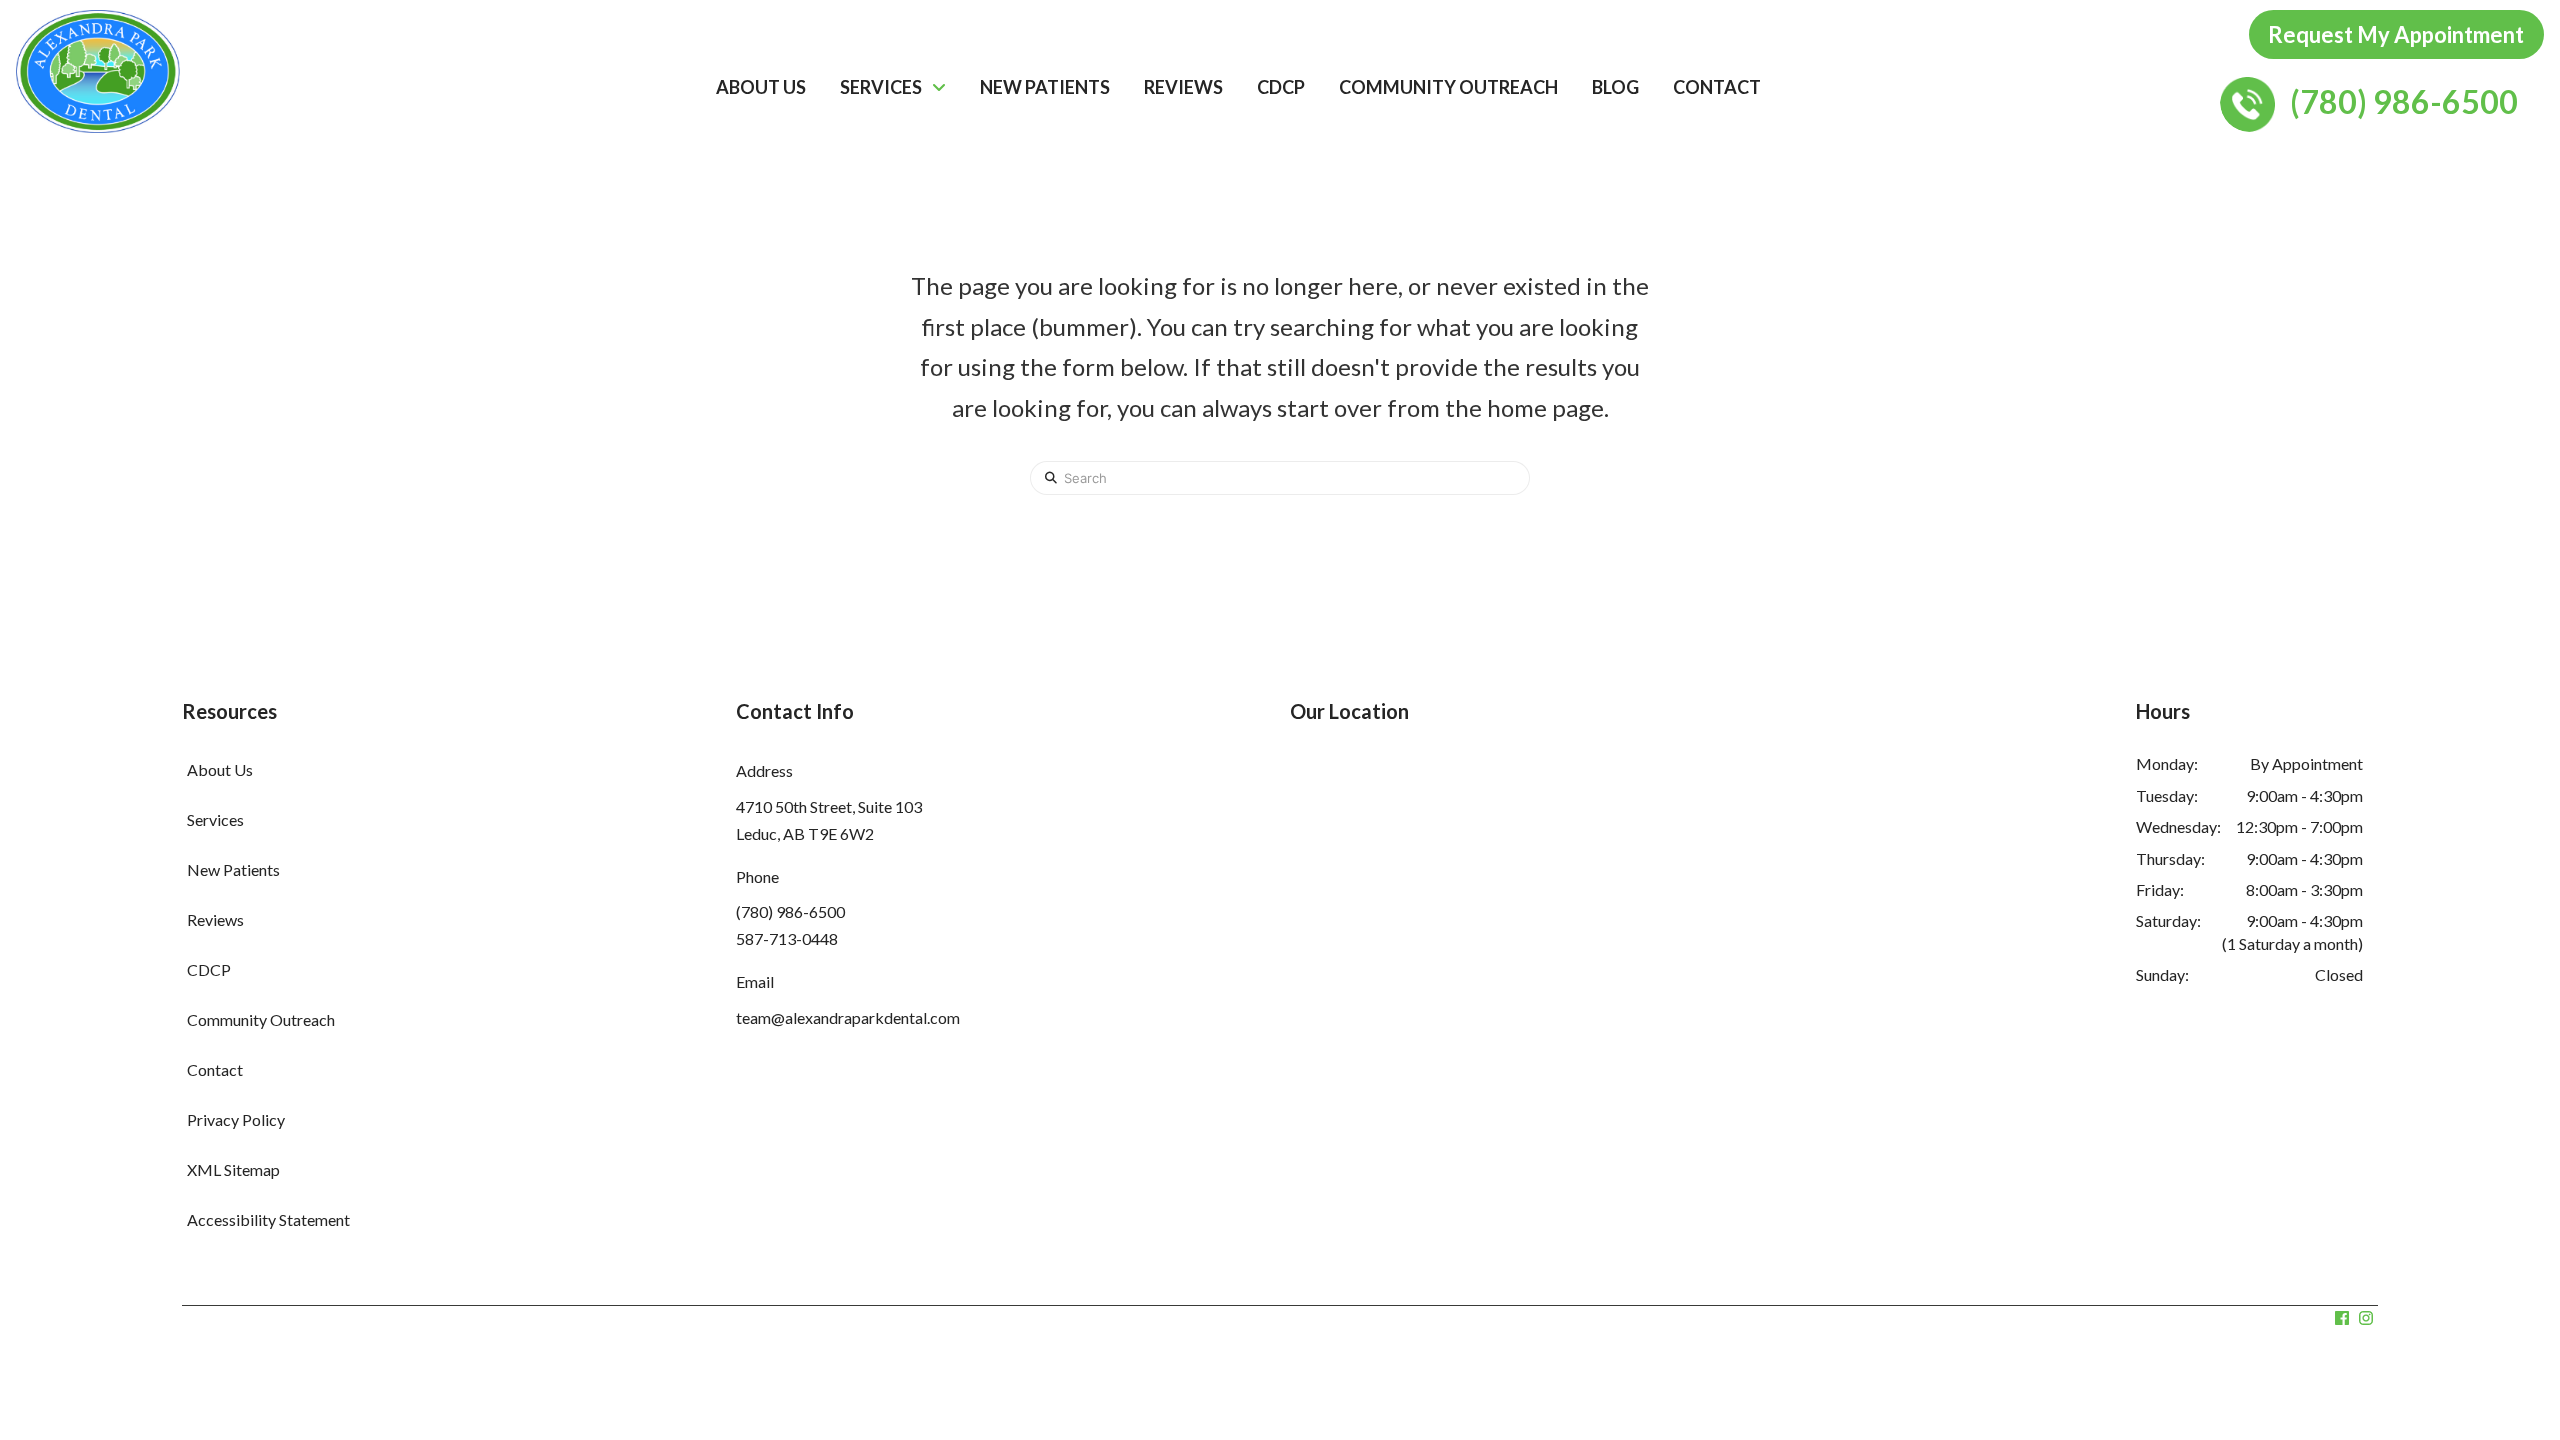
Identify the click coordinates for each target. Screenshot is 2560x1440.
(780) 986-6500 (790, 911)
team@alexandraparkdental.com (848, 1017)
